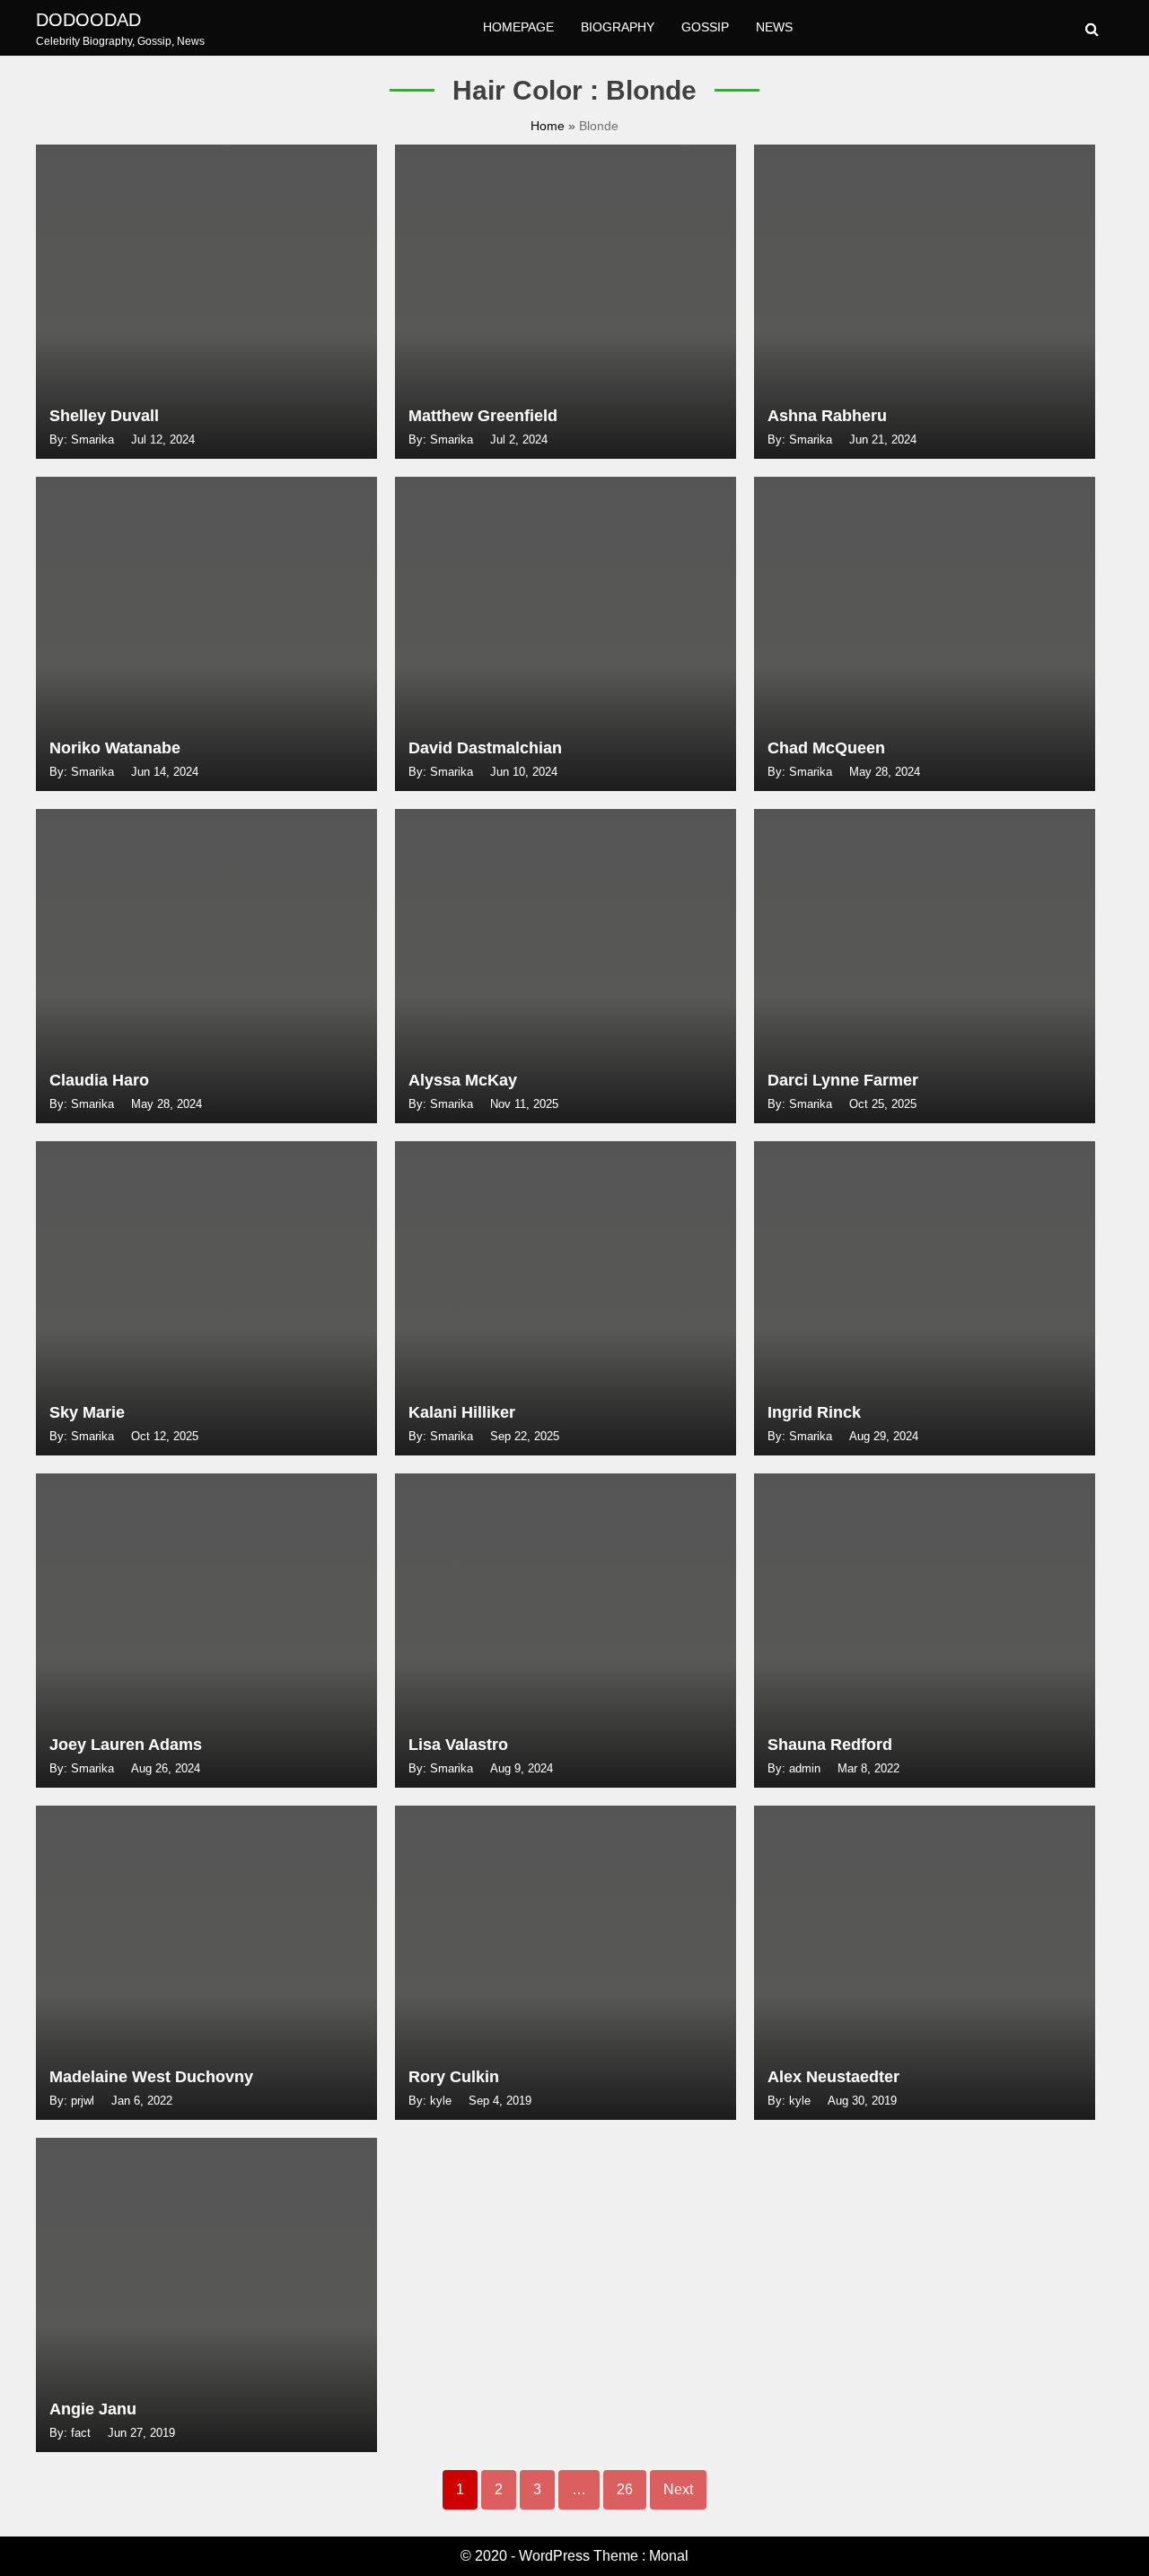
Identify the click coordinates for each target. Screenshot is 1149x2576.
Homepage (518, 27)
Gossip (705, 27)
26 (625, 2489)
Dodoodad (88, 20)
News (774, 27)
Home (549, 126)
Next (678, 2489)
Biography (618, 27)
